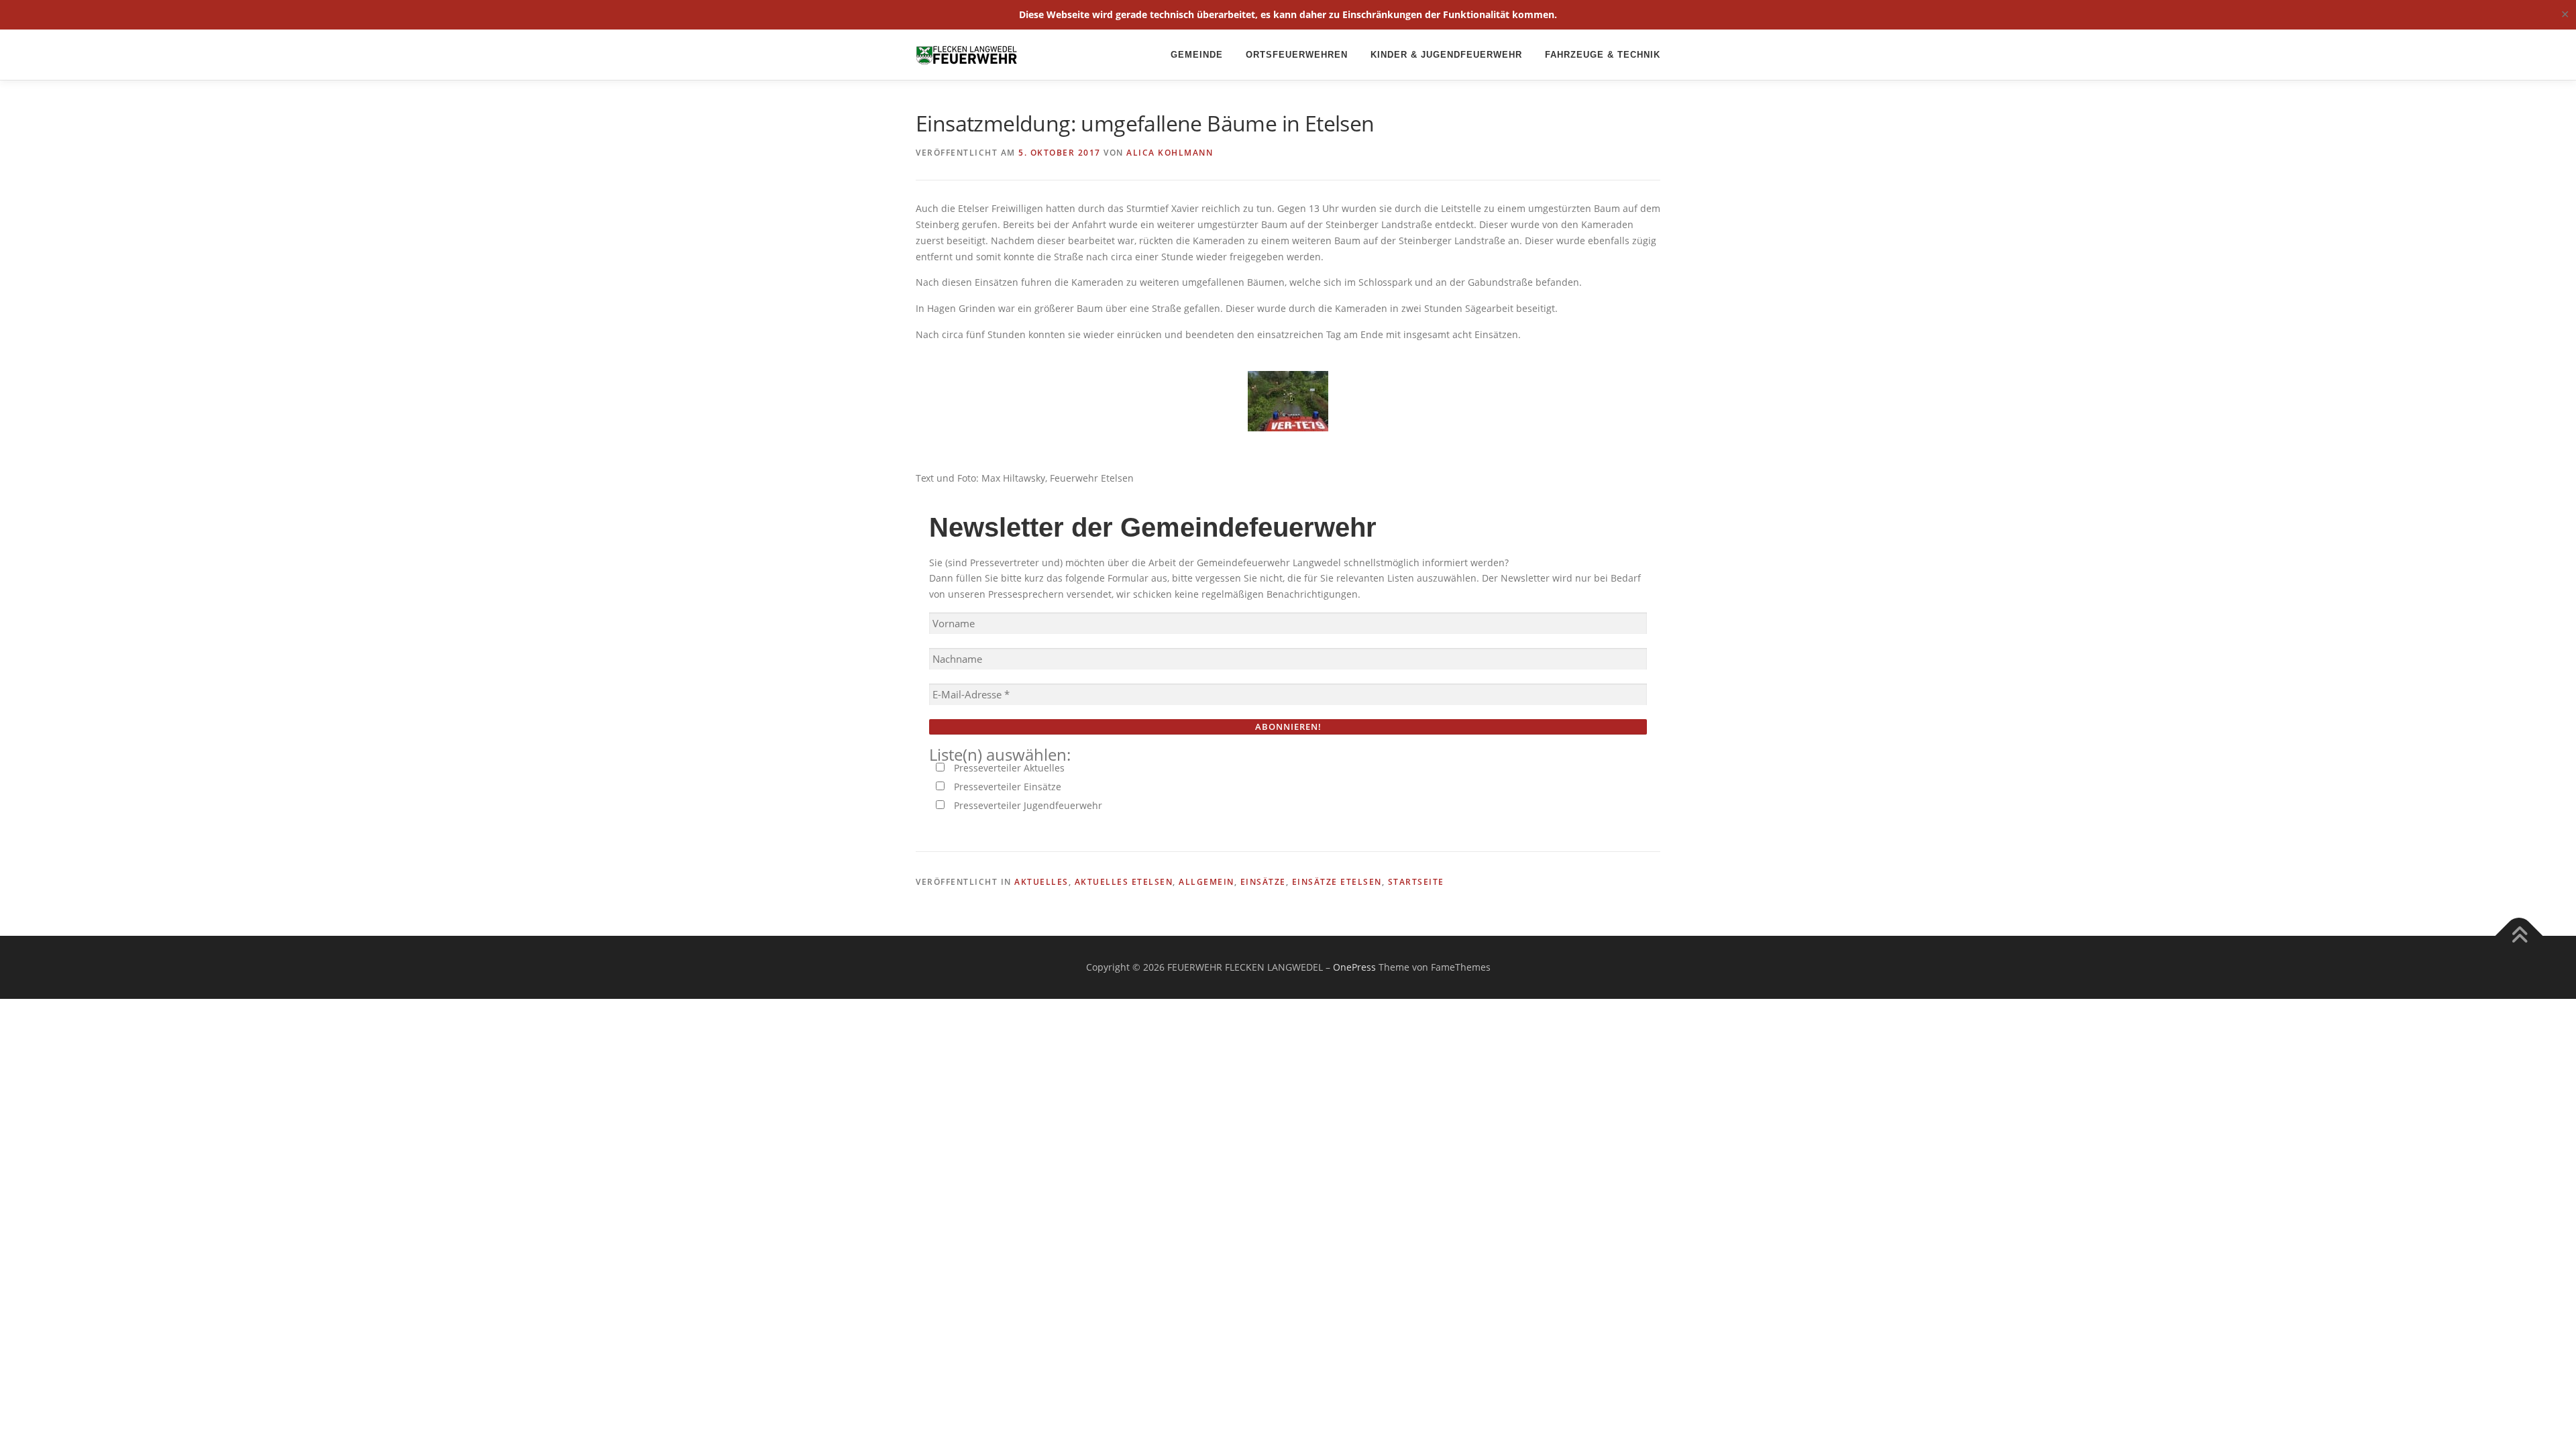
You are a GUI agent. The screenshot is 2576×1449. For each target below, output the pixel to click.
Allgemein (1206, 882)
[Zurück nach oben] (2519, 936)
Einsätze (1263, 882)
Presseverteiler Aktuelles (1008, 768)
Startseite (1416, 882)
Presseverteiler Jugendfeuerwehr (1027, 805)
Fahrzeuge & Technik (1603, 55)
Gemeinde (1197, 55)
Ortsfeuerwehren (1297, 55)
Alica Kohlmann (1170, 153)
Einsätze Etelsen (1337, 882)
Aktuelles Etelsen (1124, 882)
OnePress (1354, 967)
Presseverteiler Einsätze (1006, 787)
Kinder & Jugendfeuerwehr (1446, 55)
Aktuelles (1041, 882)
